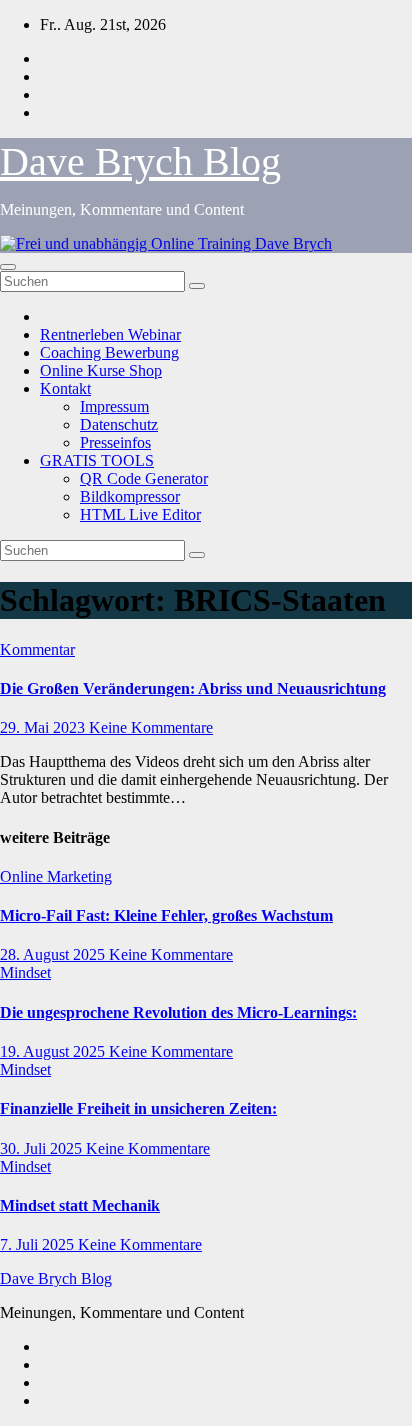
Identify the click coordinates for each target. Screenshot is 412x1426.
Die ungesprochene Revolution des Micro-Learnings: (178, 1012)
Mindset (25, 972)
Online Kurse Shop (101, 370)
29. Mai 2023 (44, 727)
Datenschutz (119, 424)
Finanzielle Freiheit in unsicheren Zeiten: (138, 1108)
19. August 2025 (54, 1051)
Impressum (114, 406)
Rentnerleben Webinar (110, 334)
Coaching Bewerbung (109, 352)
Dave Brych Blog (140, 161)
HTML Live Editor (140, 514)
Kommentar (37, 649)
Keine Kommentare (151, 727)
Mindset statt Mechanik (80, 1205)
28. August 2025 (54, 954)
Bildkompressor (130, 496)
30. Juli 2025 (43, 1148)
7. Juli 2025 (39, 1244)
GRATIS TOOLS (97, 460)
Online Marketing (56, 876)
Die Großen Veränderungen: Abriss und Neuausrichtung (193, 688)
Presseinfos (115, 442)
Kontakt (65, 388)
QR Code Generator (144, 478)
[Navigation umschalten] (8, 267)
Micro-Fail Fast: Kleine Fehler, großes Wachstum (166, 915)
